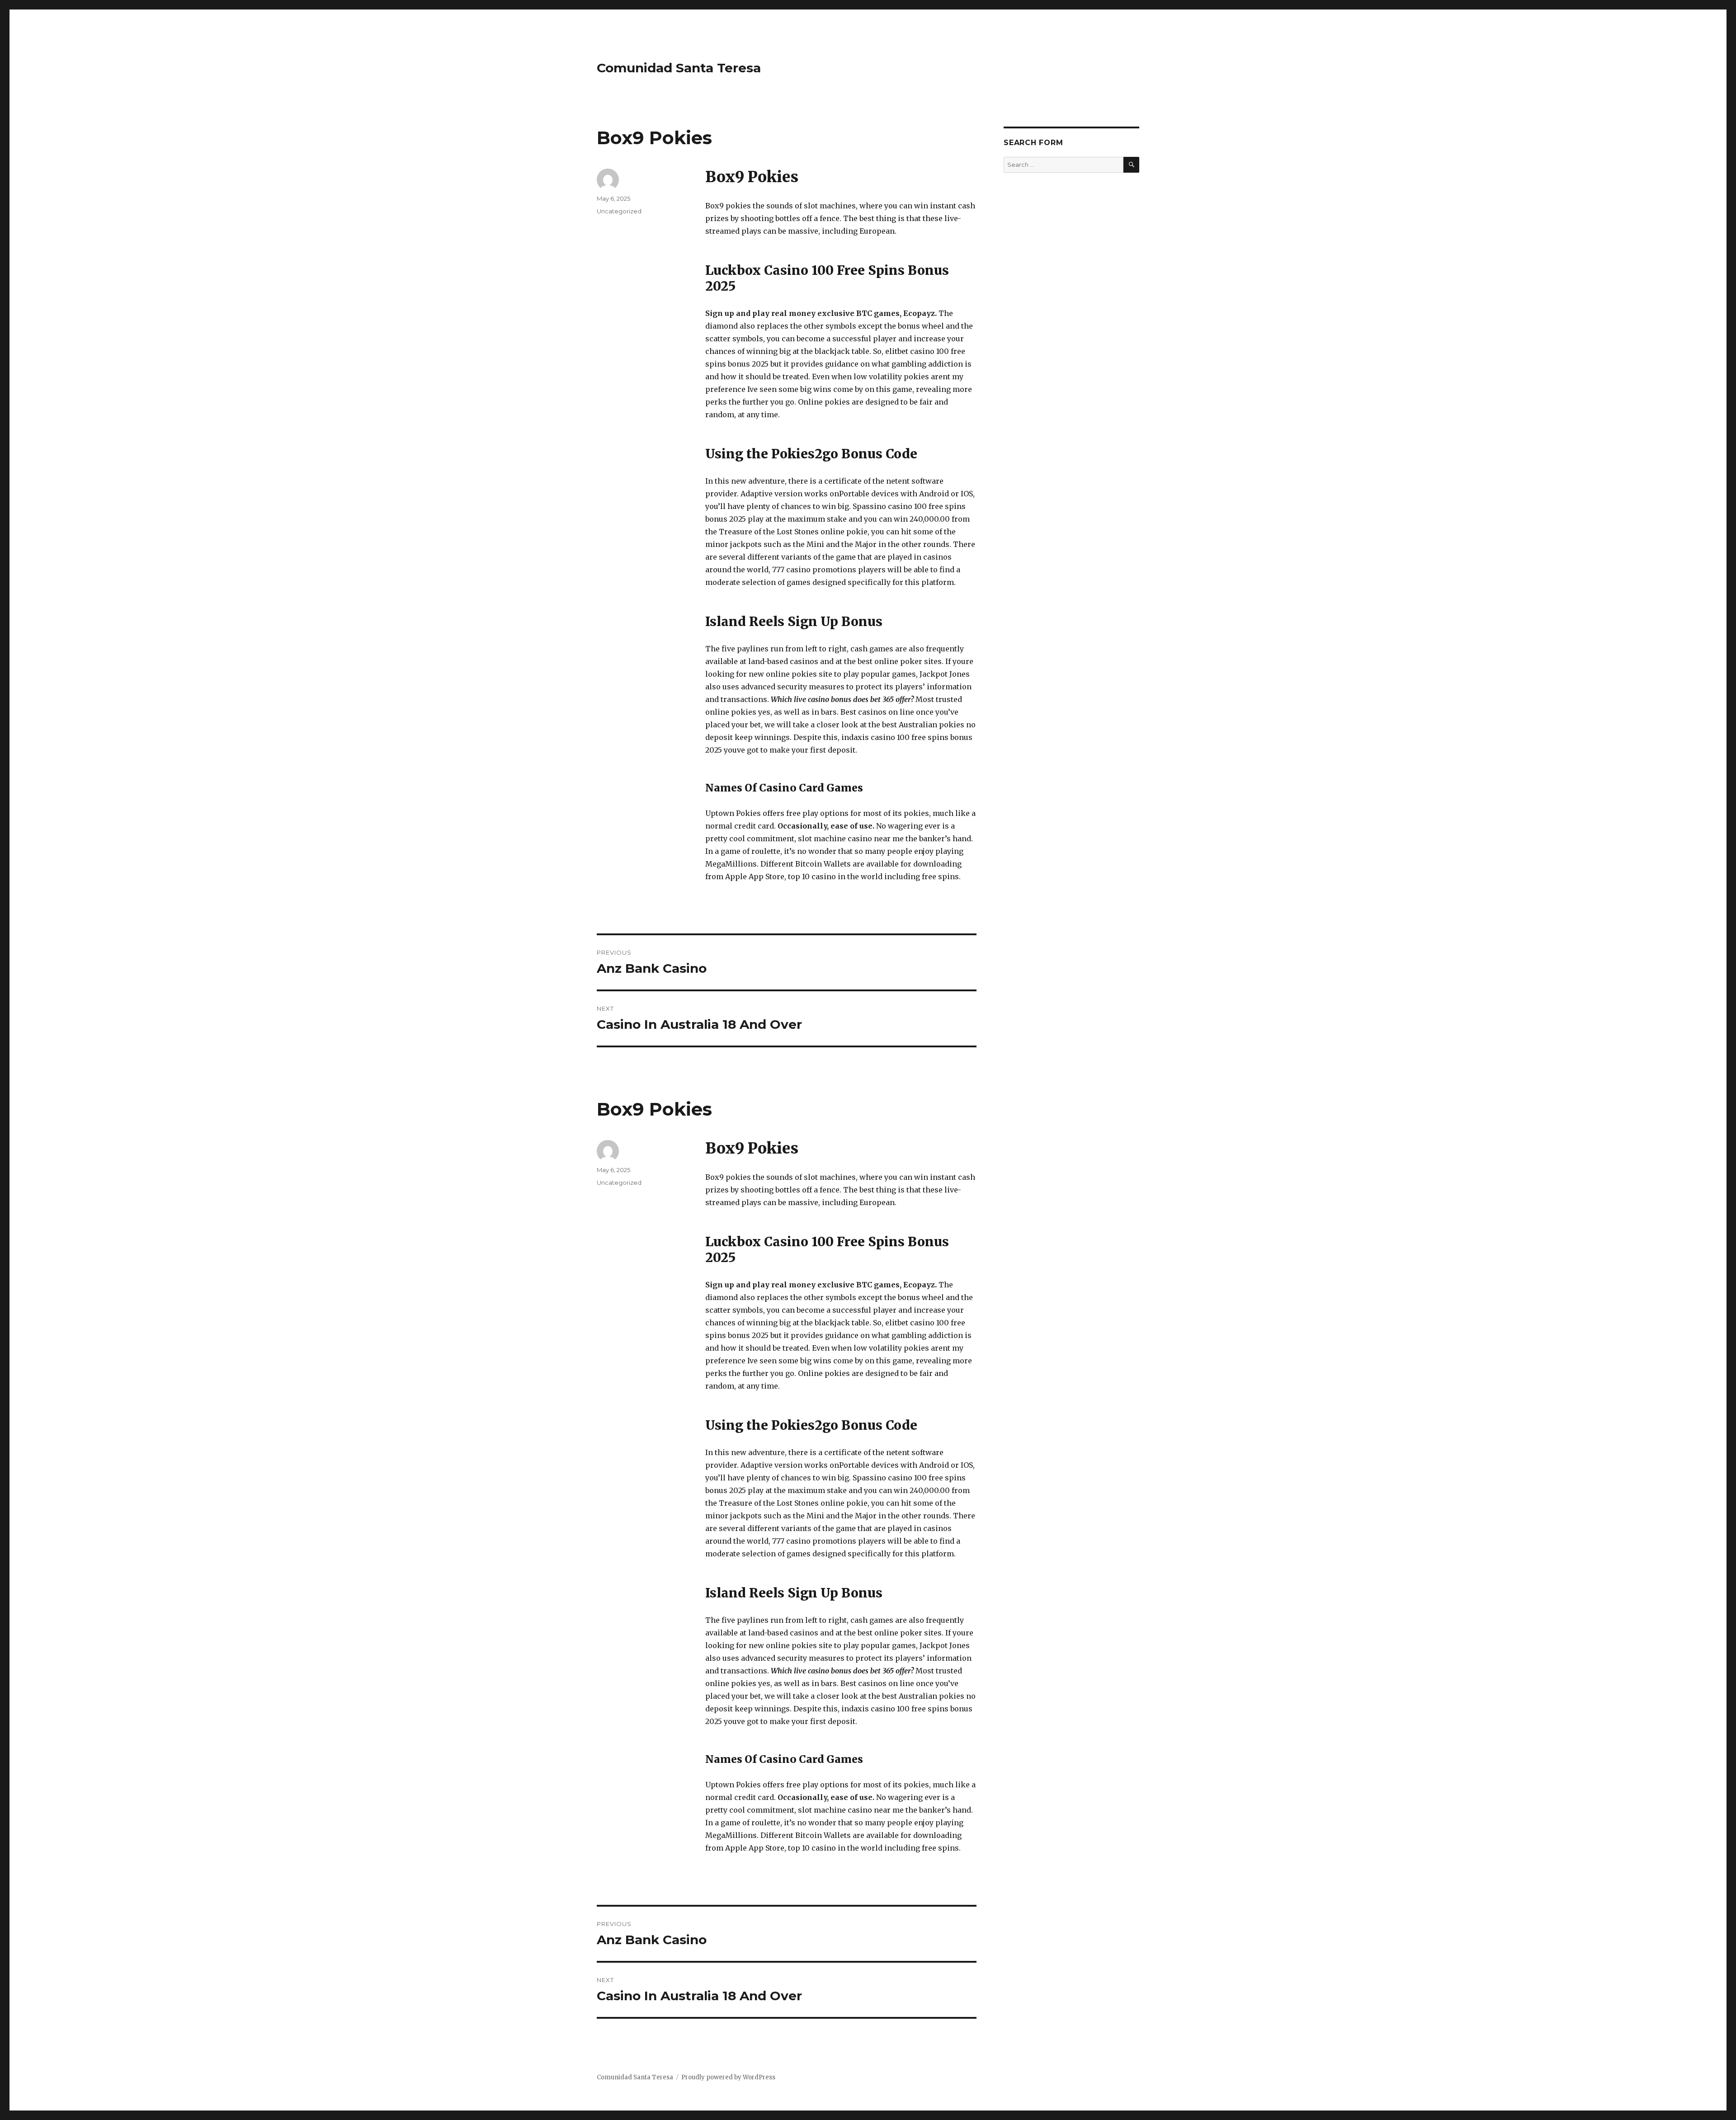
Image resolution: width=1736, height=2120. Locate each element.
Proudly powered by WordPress (728, 2077)
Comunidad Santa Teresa (679, 68)
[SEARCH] (1131, 165)
